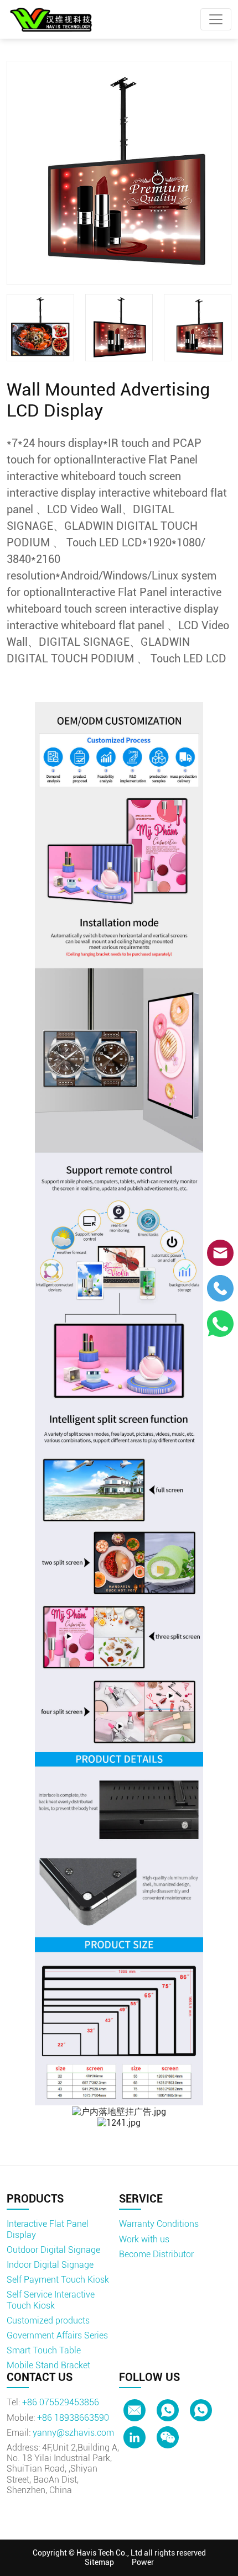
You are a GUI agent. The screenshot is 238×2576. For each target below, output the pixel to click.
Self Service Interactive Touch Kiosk (51, 2300)
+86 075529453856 (61, 2402)
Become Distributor (156, 2254)
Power (143, 2562)
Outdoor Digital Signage (53, 2250)
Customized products (48, 2320)
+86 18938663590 (73, 2418)
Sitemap (99, 2562)
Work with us (144, 2239)
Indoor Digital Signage (50, 2265)
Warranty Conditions (159, 2224)
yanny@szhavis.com (73, 2433)
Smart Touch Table (44, 2350)
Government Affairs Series (57, 2335)
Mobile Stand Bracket (48, 2365)
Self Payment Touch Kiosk (58, 2280)
